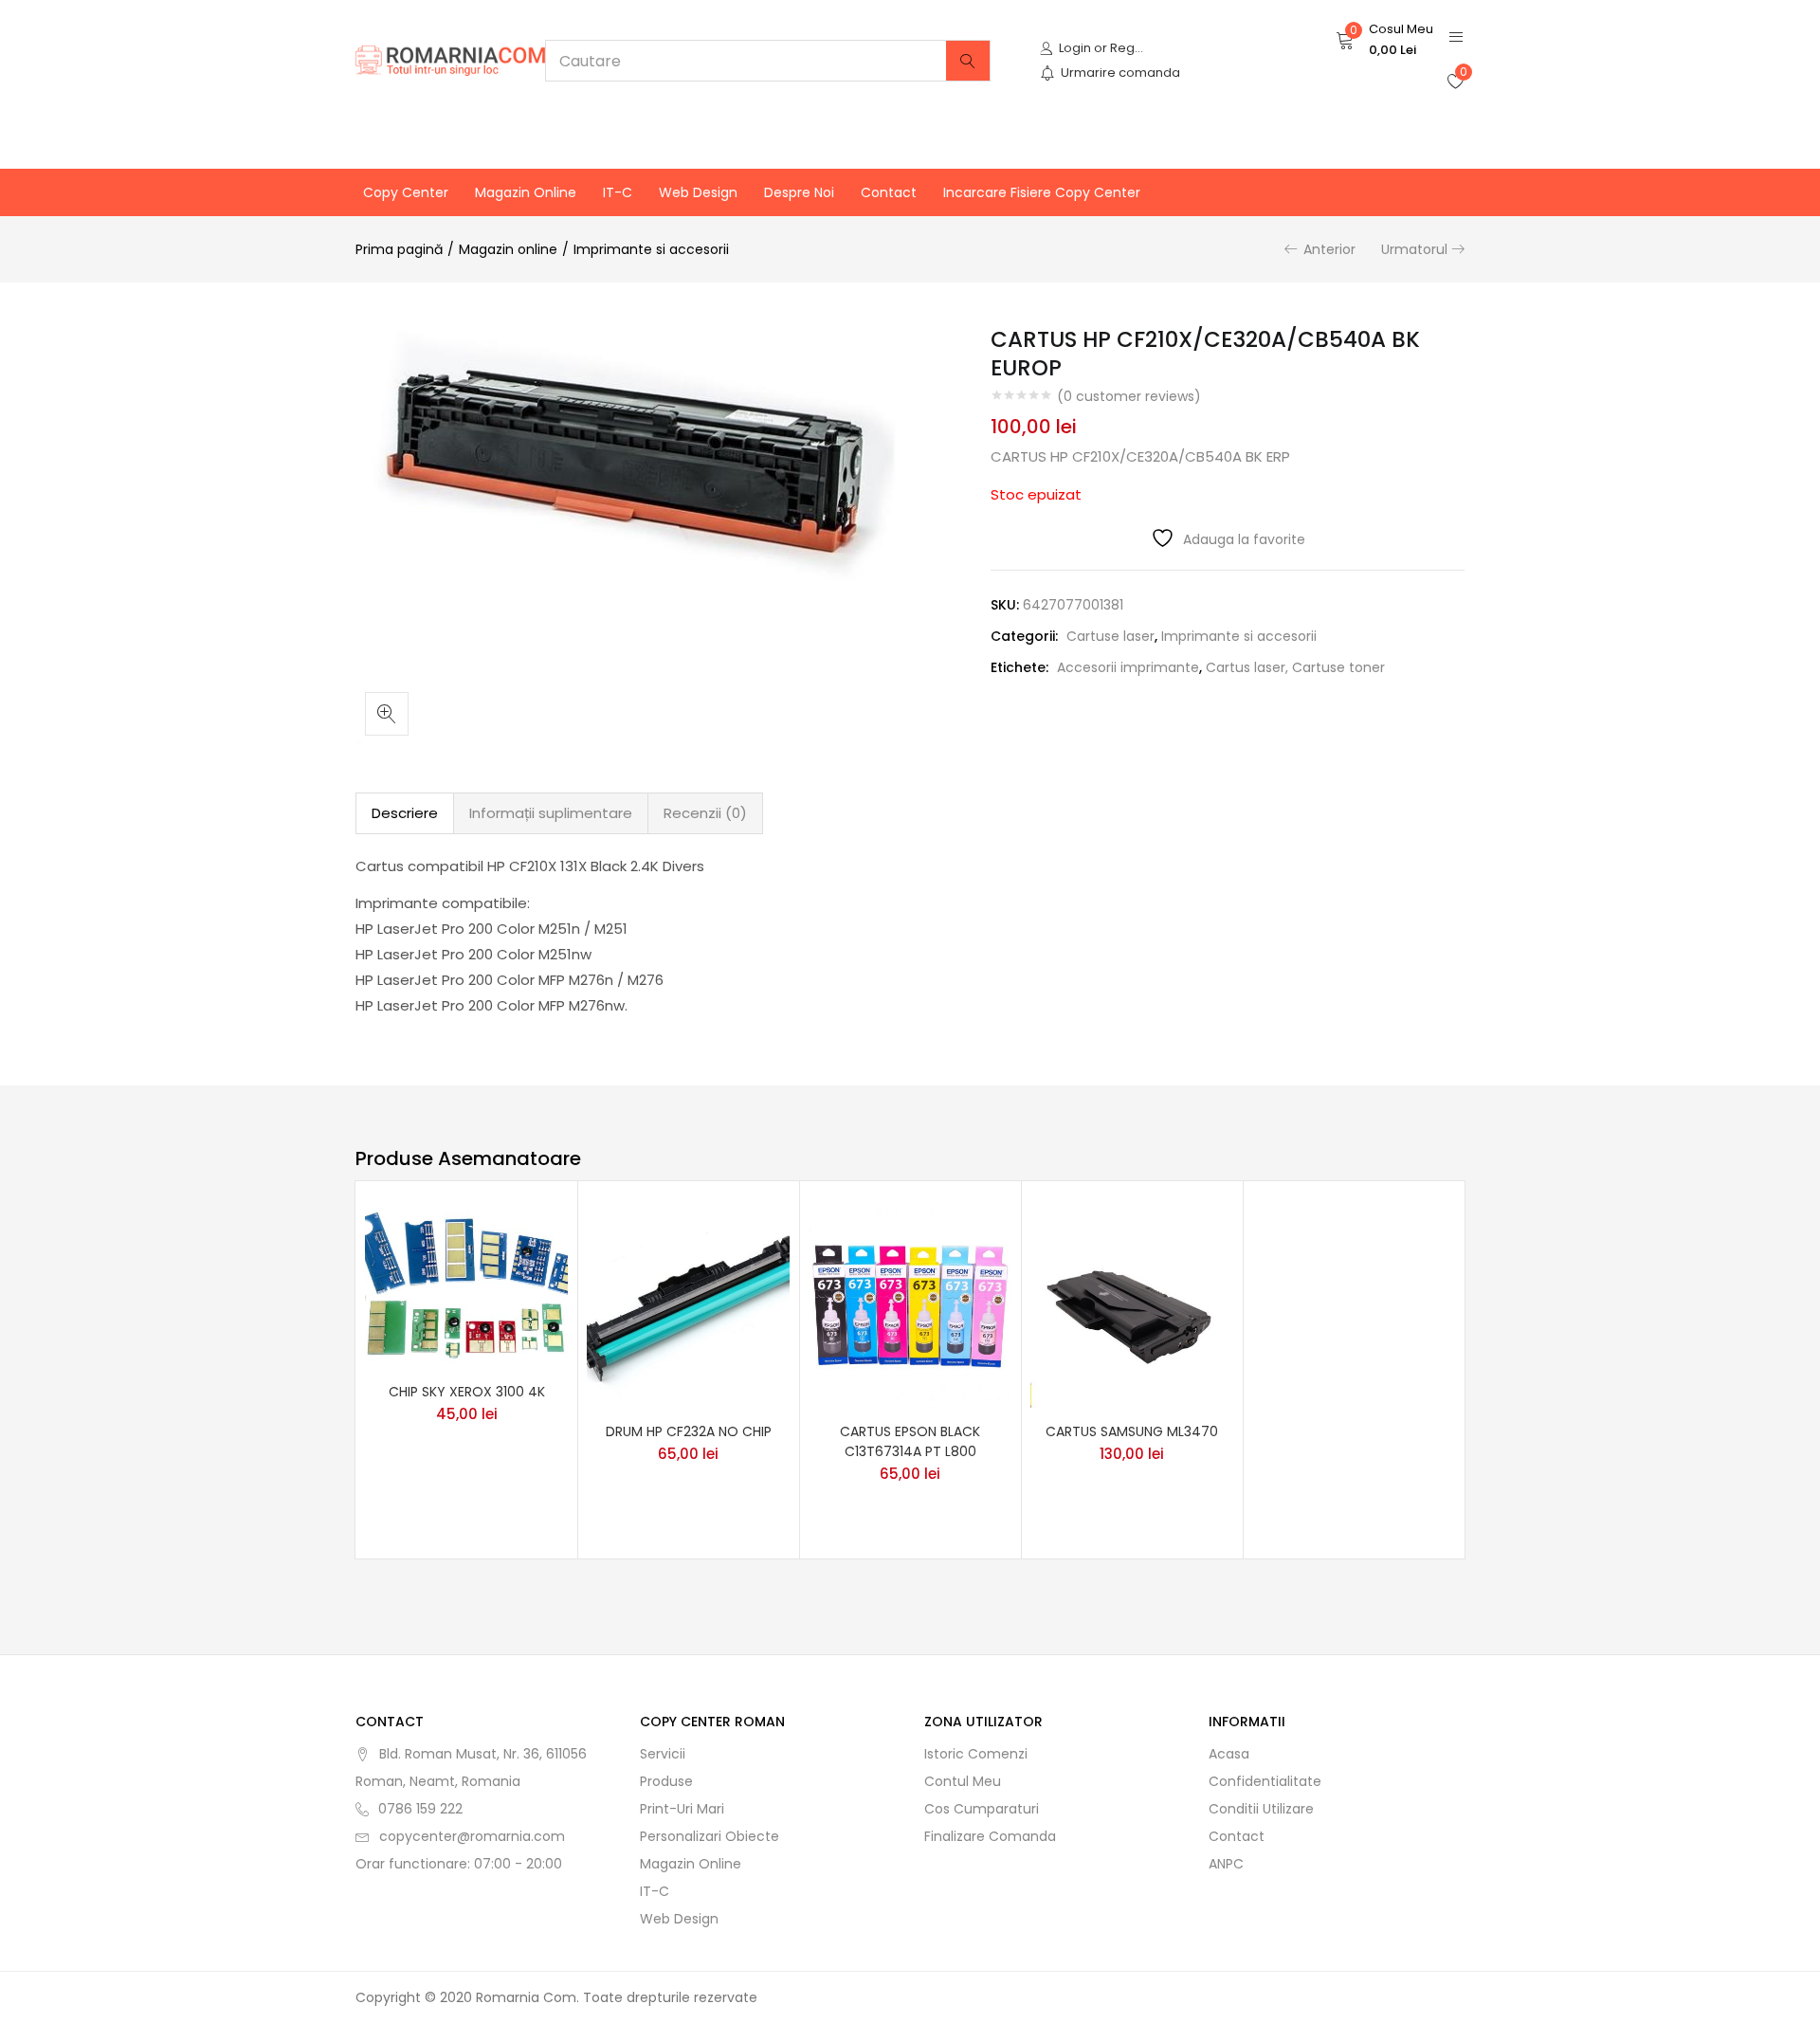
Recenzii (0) (705, 813)
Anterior (1329, 249)
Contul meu (963, 1781)
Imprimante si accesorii (651, 249)
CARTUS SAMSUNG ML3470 (1132, 1431)
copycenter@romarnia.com (472, 1836)
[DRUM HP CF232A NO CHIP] (688, 1305)
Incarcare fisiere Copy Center (1042, 192)
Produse (666, 1781)
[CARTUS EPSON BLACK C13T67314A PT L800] (910, 1305)
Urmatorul (1414, 249)
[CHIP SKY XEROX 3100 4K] (466, 1285)
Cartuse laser (1110, 636)
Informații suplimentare (551, 813)
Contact (889, 192)
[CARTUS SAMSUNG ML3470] (1132, 1305)
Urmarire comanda (1120, 73)
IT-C (618, 192)
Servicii (663, 1754)
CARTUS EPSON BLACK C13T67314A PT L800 (910, 1441)
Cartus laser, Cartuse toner (1295, 667)
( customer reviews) (1129, 396)
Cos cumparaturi (982, 1809)
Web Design (698, 192)
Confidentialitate (1265, 1781)
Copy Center (406, 192)
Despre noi (799, 192)
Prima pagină (399, 249)
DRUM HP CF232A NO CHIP (689, 1431)
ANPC (1226, 1864)
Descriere (405, 813)
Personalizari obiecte (710, 1836)
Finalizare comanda (990, 1836)
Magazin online (526, 192)
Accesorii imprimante (1128, 667)
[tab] (405, 813)
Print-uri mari (682, 1809)
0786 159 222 (420, 1809)
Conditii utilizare (1261, 1809)
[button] (1384, 40)
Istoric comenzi (976, 1754)
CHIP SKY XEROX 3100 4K (467, 1392)
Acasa (1229, 1754)
